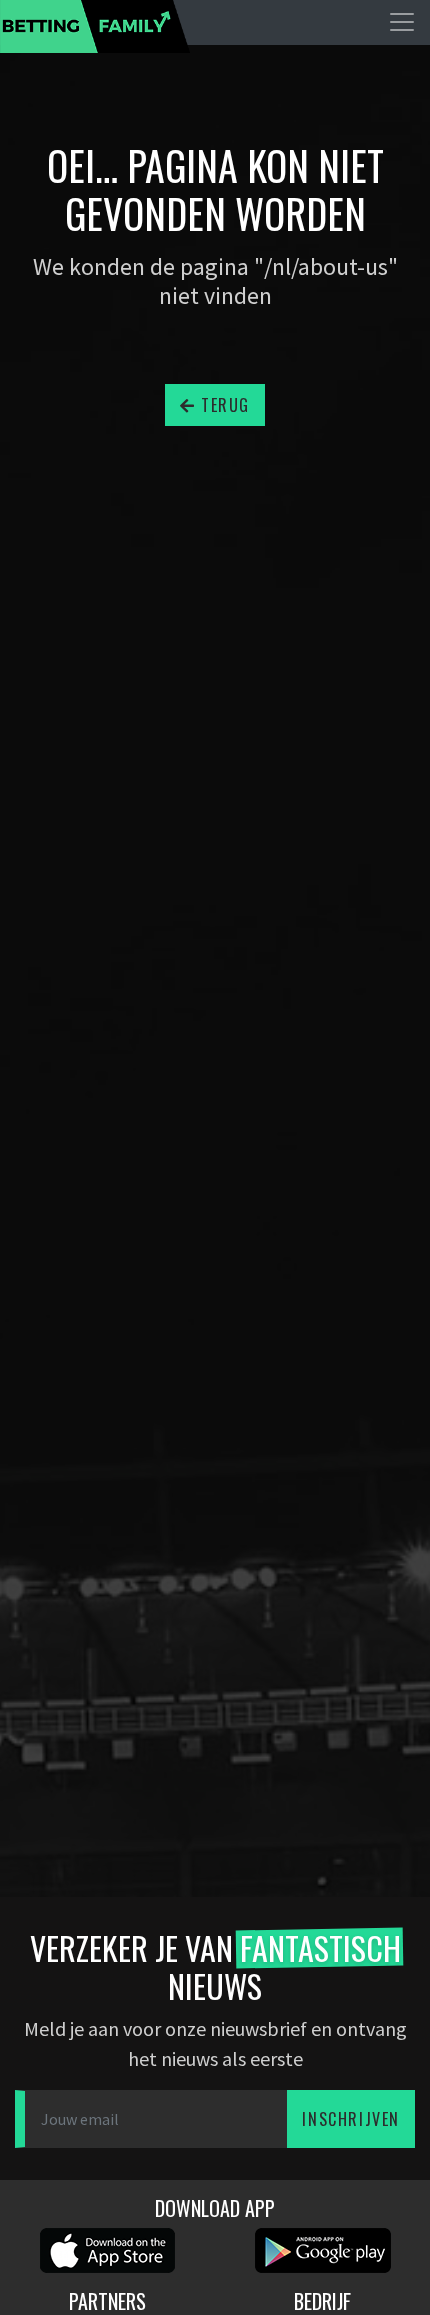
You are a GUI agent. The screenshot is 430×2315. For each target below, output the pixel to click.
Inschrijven (351, 2119)
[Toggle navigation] (402, 22)
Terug (223, 405)
